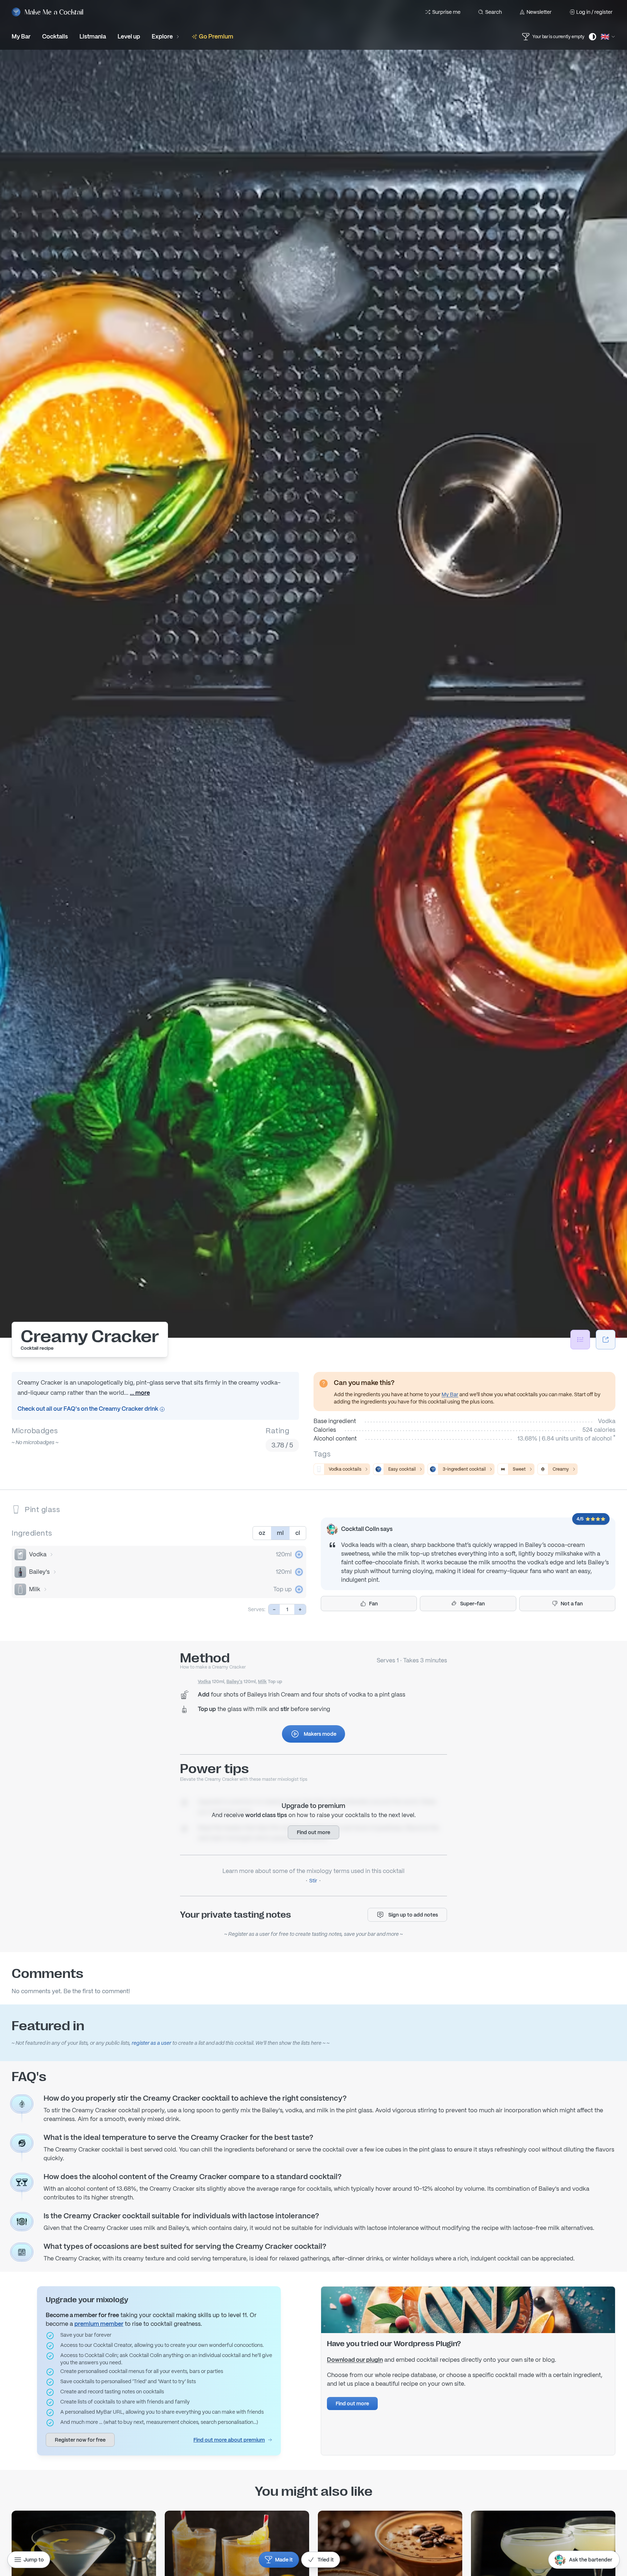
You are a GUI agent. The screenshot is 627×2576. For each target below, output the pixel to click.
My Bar (450, 1394)
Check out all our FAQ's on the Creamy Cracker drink (88, 1409)
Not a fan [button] (572, 1604)
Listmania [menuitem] (93, 36)
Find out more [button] (313, 1832)
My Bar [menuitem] (21, 36)
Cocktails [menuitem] (55, 36)
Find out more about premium (229, 2440)
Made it (284, 2560)
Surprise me (446, 12)
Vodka (38, 1554)
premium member (99, 2324)
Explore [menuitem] (162, 36)
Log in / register (594, 12)
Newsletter (539, 12)
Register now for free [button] (80, 2440)
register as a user (151, 2043)
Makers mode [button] (320, 1734)
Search (493, 12)
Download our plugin (355, 2360)
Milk (35, 1589)
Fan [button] (373, 1604)
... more (140, 1393)
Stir (313, 1881)
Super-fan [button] (472, 1604)
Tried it (326, 2560)
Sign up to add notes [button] (413, 1915)
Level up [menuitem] (129, 36)
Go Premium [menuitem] (216, 36)
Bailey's (39, 1572)
